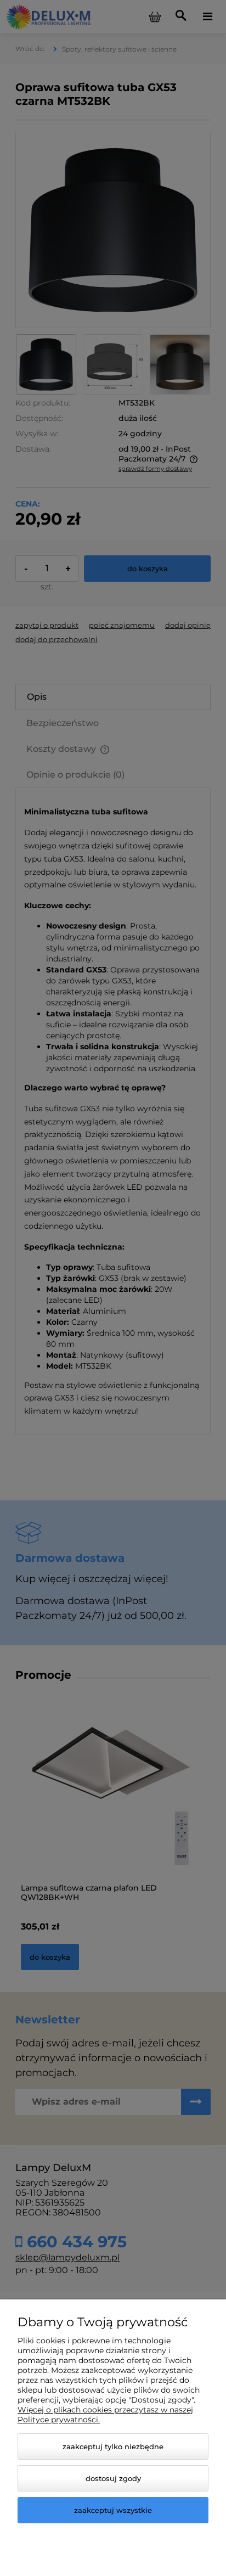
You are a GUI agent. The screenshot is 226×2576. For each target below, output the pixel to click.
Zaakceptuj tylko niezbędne (113, 2446)
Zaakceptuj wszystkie (113, 2510)
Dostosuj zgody (113, 2478)
